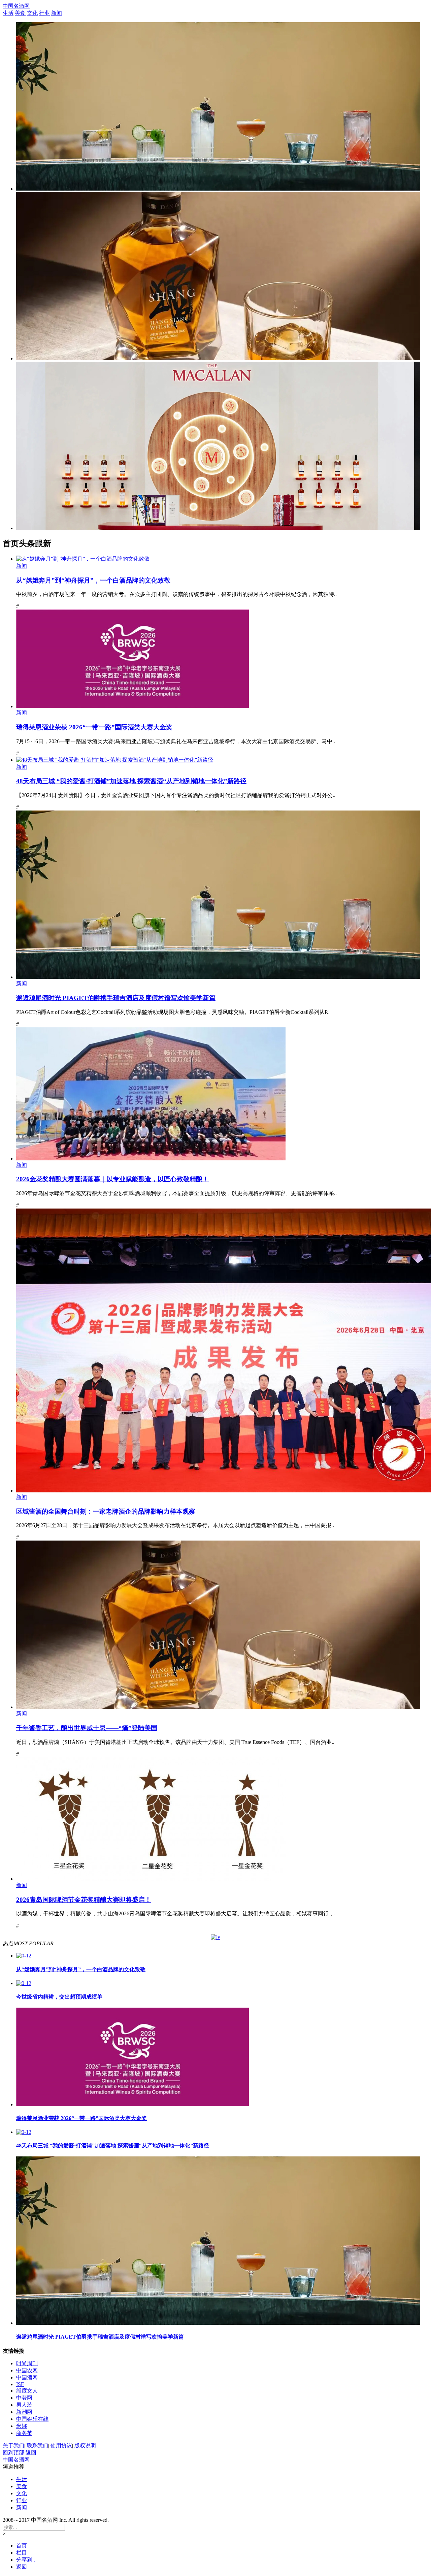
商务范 (24, 2433)
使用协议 (61, 2446)
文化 (32, 13)
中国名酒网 (16, 6)
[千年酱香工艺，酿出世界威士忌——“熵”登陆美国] (218, 358)
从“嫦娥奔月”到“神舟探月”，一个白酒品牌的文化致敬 (81, 1969)
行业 (44, 13)
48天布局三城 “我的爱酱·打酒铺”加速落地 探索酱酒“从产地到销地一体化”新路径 (113, 2145)
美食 (20, 13)
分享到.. (26, 2560)
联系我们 (37, 2446)
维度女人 (27, 2391)
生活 (8, 13)
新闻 (57, 13)
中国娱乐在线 (32, 2419)
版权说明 (85, 2446)
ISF (20, 2384)
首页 (22, 2546)
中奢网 (24, 2398)
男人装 (24, 2405)
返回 (31, 2453)
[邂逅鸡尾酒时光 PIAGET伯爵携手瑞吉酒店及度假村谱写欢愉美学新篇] (218, 189)
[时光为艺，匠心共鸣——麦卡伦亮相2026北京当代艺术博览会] (218, 528)
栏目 (22, 2553)
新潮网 (24, 2412)
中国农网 (27, 2370)
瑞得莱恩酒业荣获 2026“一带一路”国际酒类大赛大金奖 (81, 2118)
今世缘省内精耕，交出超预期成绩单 (59, 1997)
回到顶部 (13, 2453)
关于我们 (13, 2446)
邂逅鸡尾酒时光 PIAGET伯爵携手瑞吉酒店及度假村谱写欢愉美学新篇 (100, 2337)
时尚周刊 (27, 2363)
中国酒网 (27, 2377)
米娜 (22, 2426)
